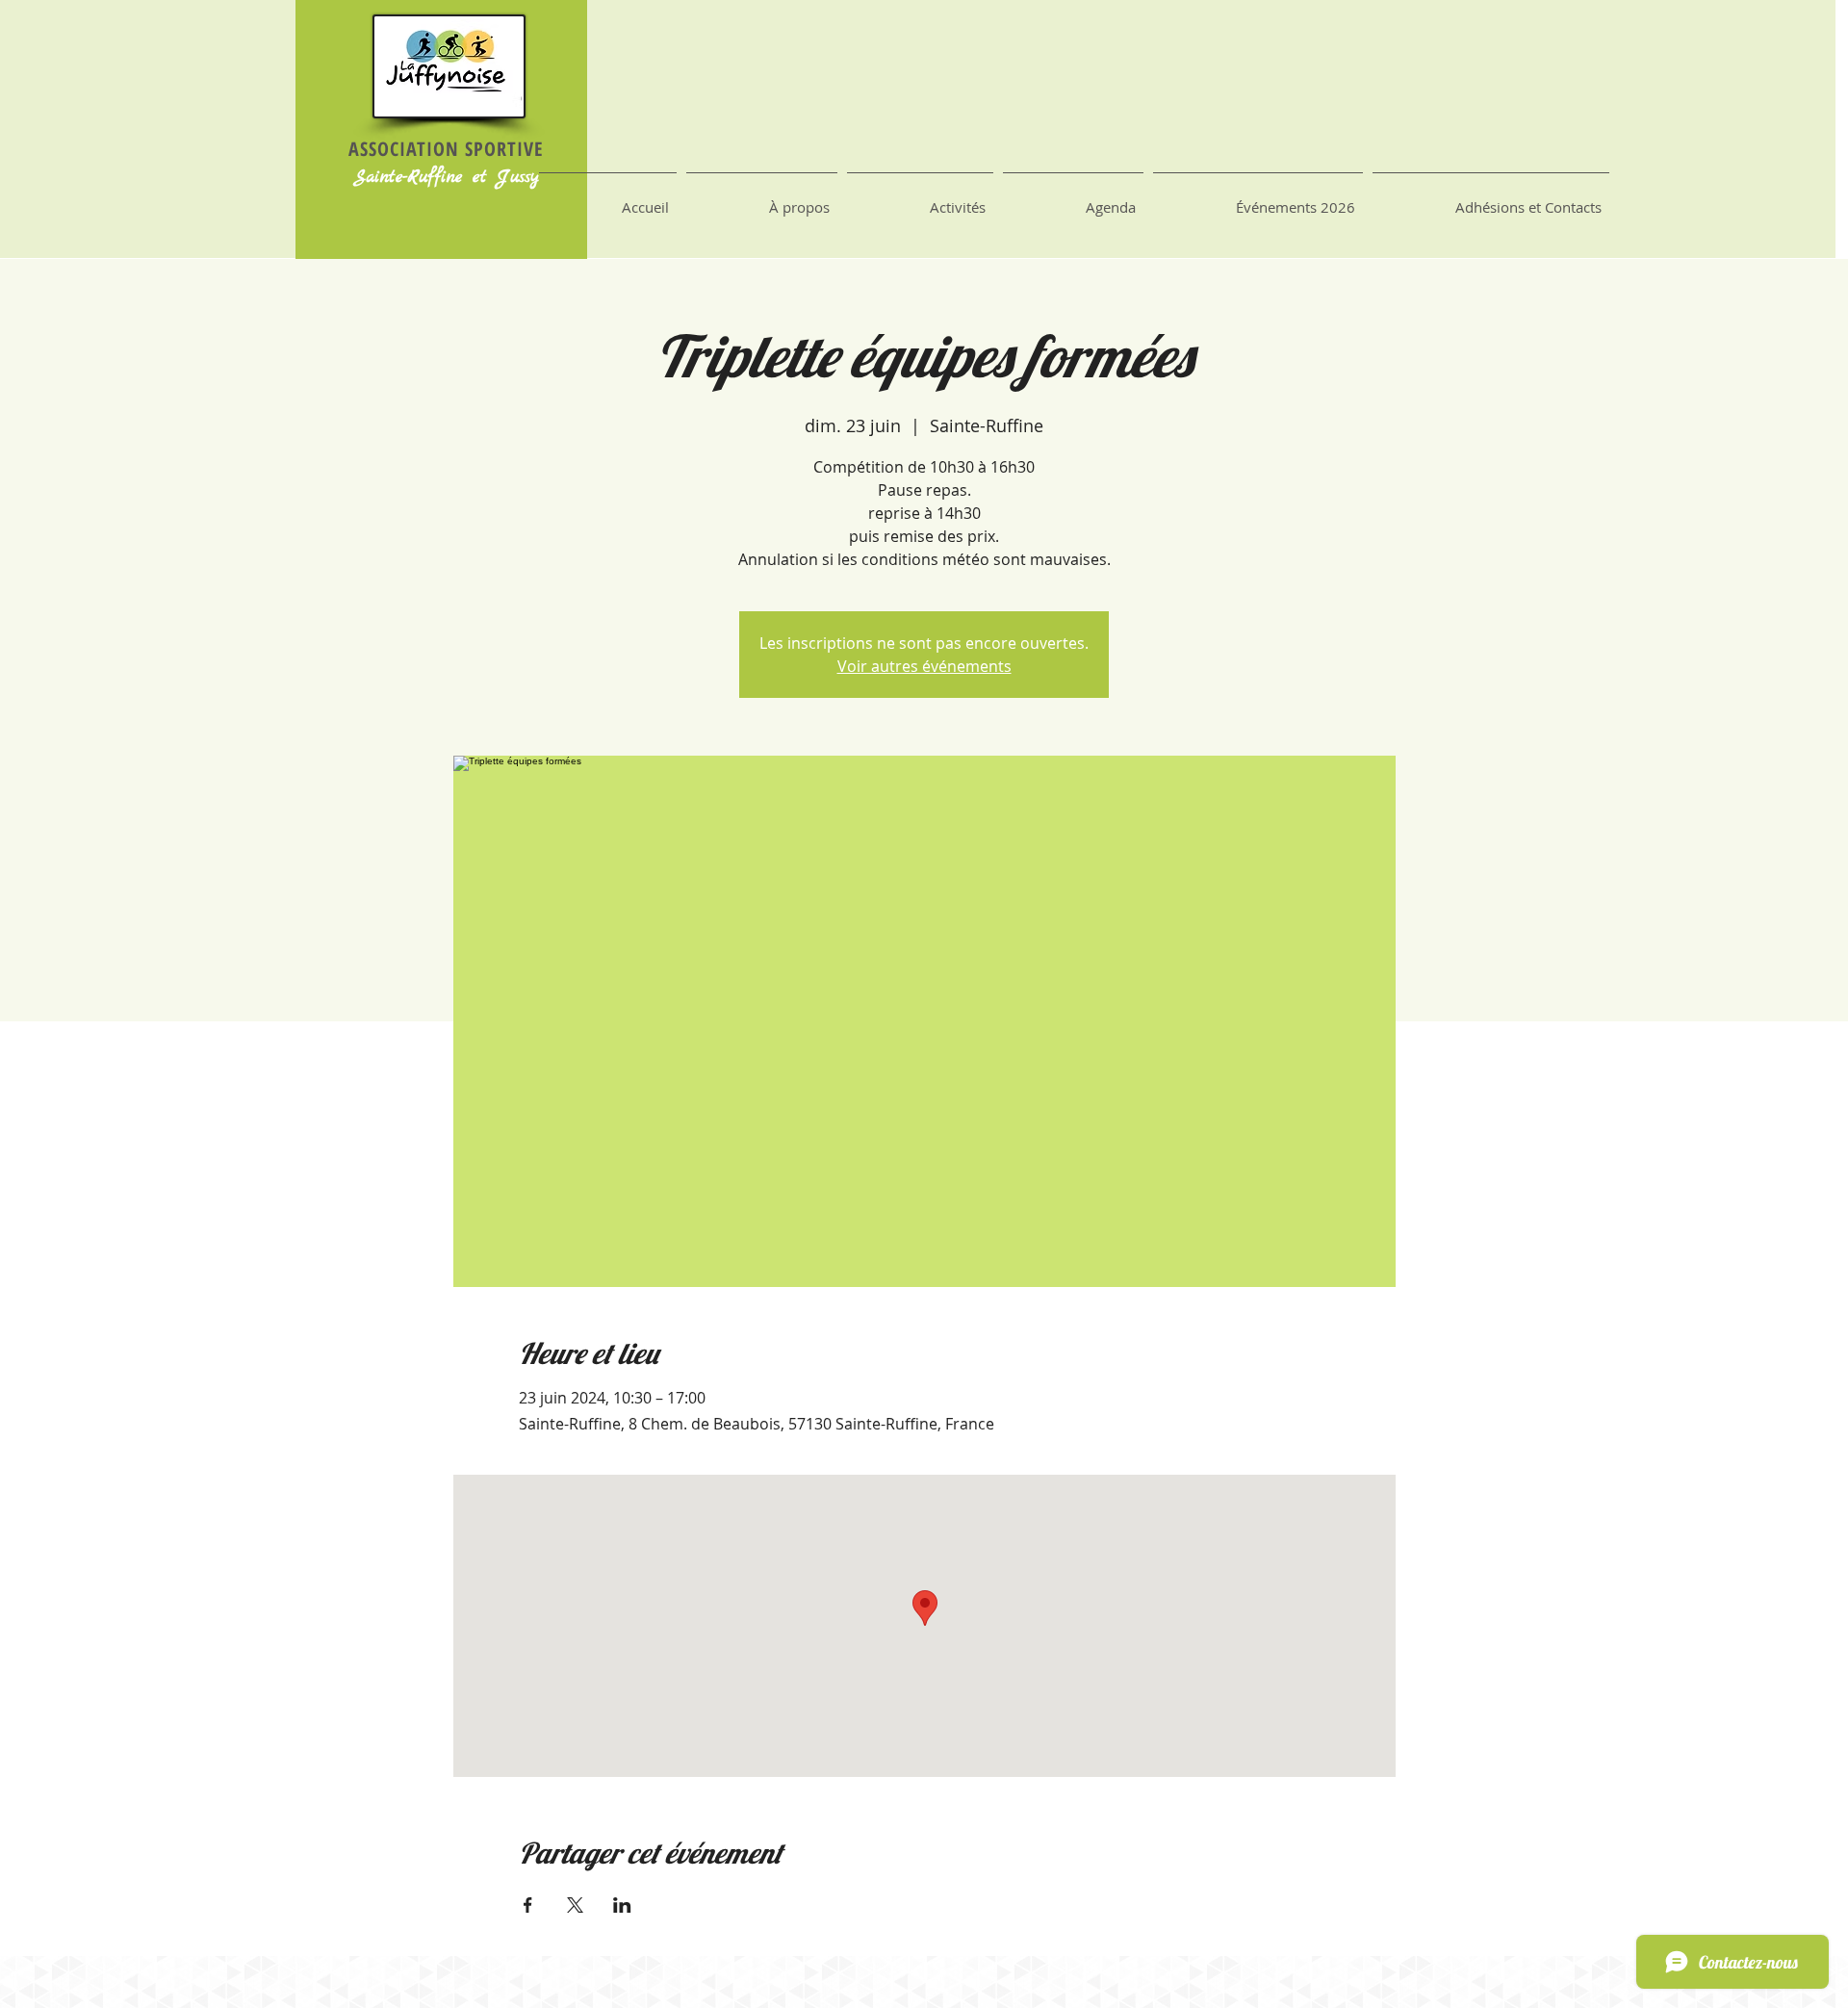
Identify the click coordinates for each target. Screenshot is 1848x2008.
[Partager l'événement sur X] (575, 1905)
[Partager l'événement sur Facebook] (528, 1905)
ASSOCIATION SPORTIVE (446, 149)
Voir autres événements (924, 666)
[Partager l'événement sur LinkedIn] (622, 1905)
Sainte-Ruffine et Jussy (446, 178)
